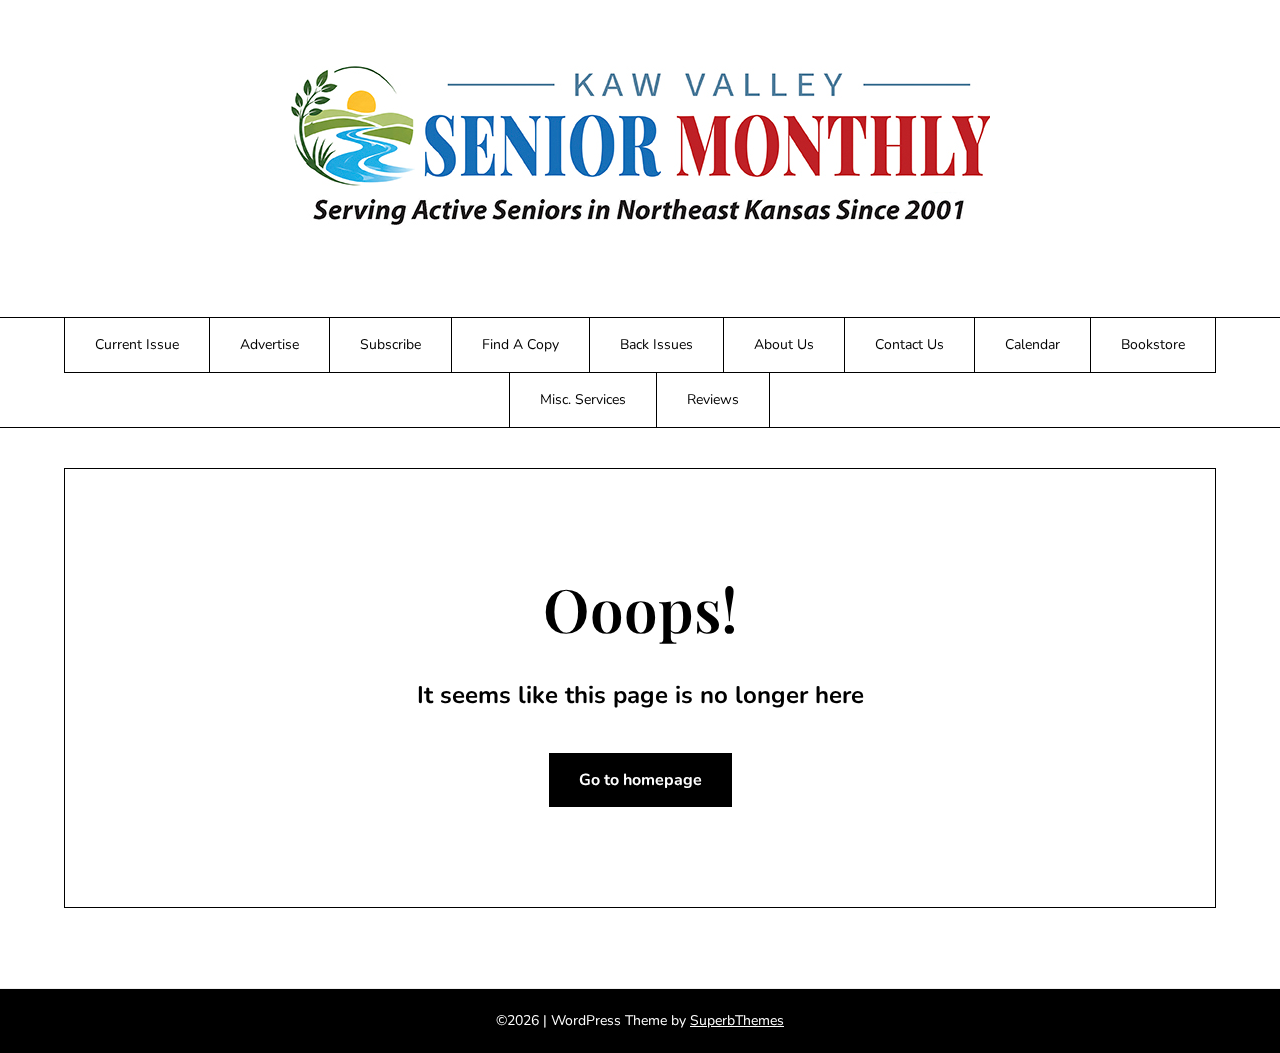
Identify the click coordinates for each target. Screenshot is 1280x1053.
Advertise (269, 344)
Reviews (713, 399)
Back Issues (656, 344)
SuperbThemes (737, 1020)
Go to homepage (640, 780)
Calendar (1032, 344)
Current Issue (137, 344)
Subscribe (390, 344)
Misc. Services (583, 399)
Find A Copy (520, 344)
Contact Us (909, 344)
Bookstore (1153, 344)
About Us (784, 344)
